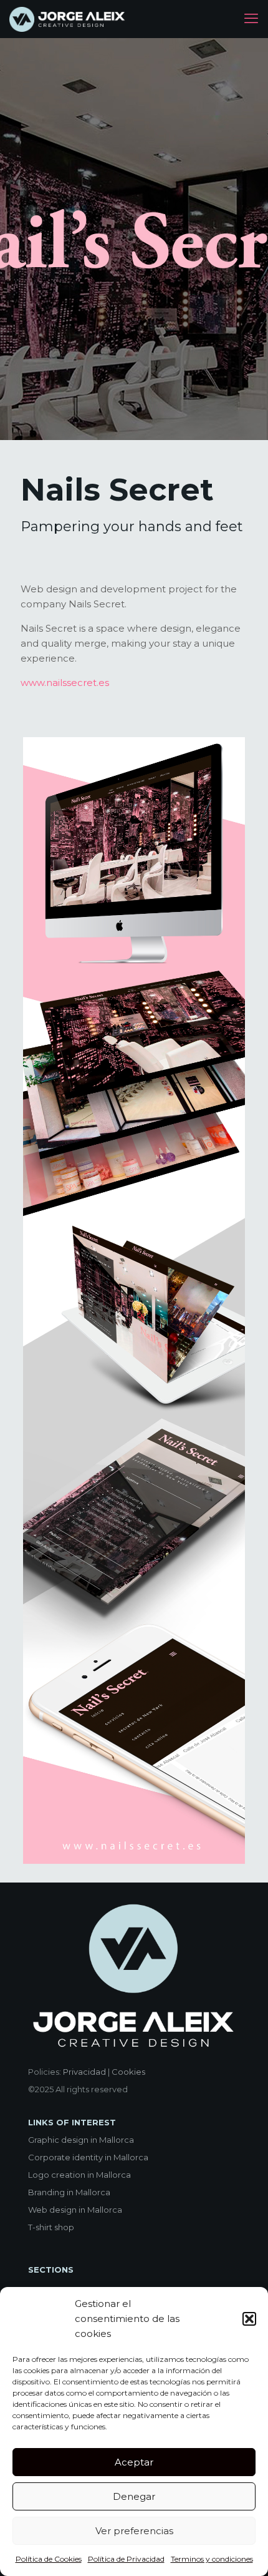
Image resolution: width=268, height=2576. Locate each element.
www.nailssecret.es (65, 683)
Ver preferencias (134, 2531)
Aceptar (134, 2462)
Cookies (128, 2072)
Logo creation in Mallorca (79, 2175)
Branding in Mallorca (69, 2192)
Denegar (134, 2496)
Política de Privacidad (126, 2559)
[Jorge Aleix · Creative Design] (68, 19)
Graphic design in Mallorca (81, 2140)
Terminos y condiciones (212, 2559)
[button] (249, 2319)
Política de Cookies (49, 2559)
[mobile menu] (251, 19)
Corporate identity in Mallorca (88, 2157)
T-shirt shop (51, 2227)
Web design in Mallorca (75, 2210)
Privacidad (84, 2072)
